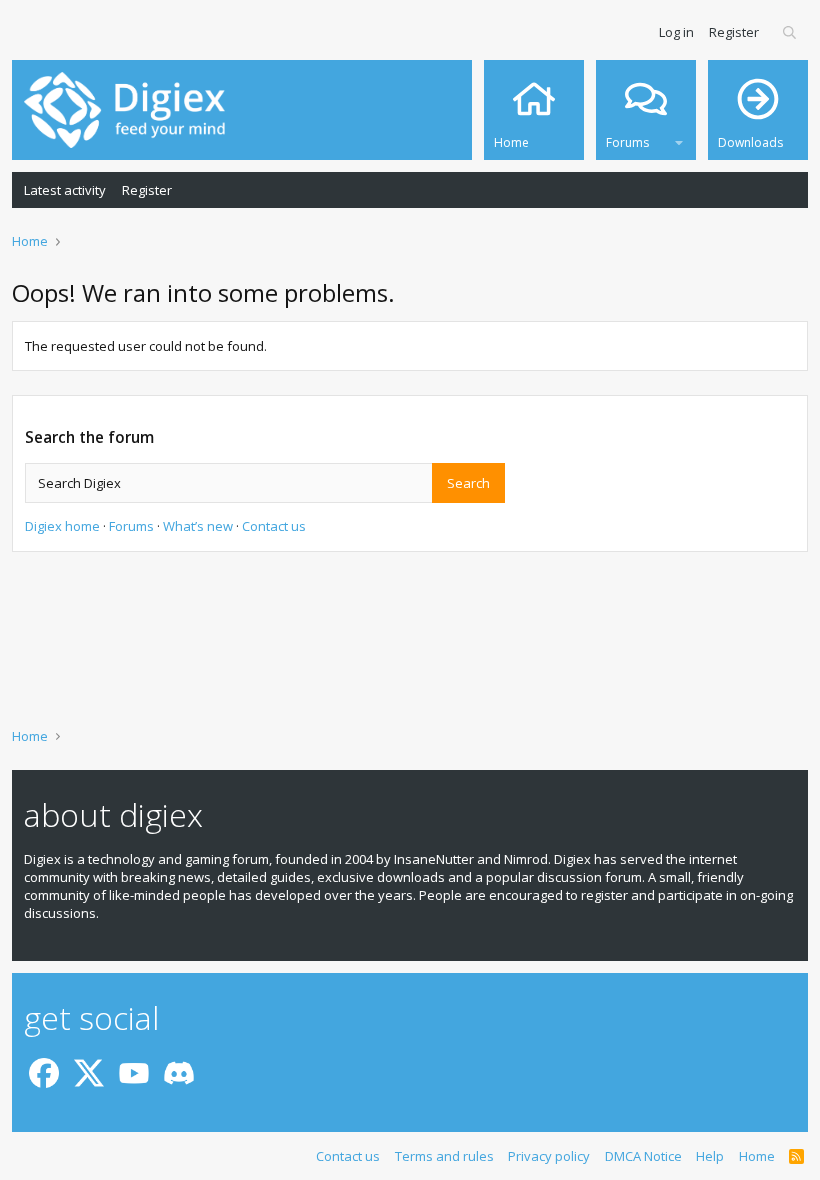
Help (710, 1156)
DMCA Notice (643, 1156)
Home (757, 1156)
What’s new (198, 526)
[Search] (790, 32)
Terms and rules (444, 1156)
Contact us (274, 526)
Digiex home (62, 526)
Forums (131, 526)
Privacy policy (549, 1156)
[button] (679, 139)
